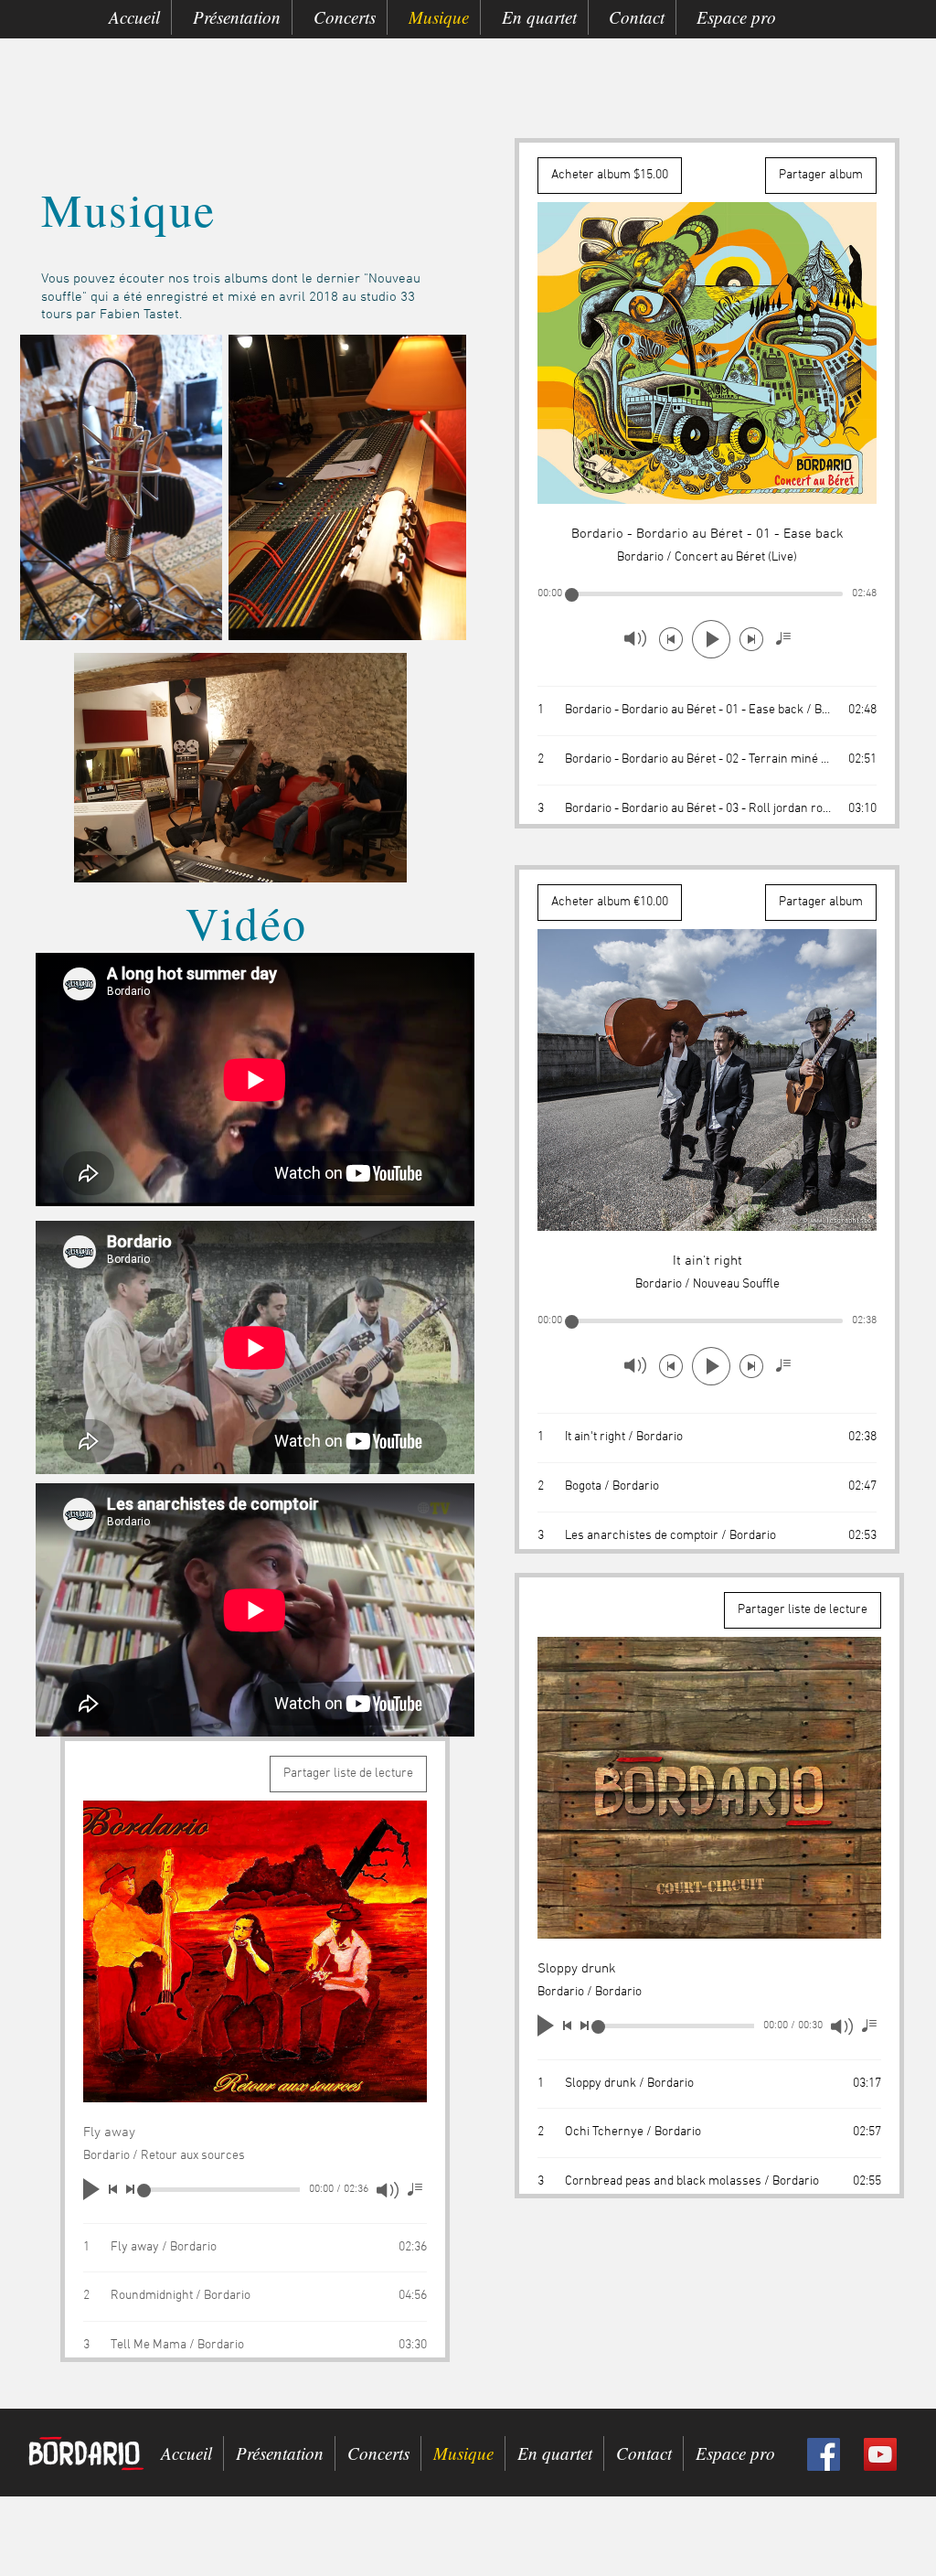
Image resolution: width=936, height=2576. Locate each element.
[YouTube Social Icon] (880, 2454)
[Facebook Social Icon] (824, 2454)
